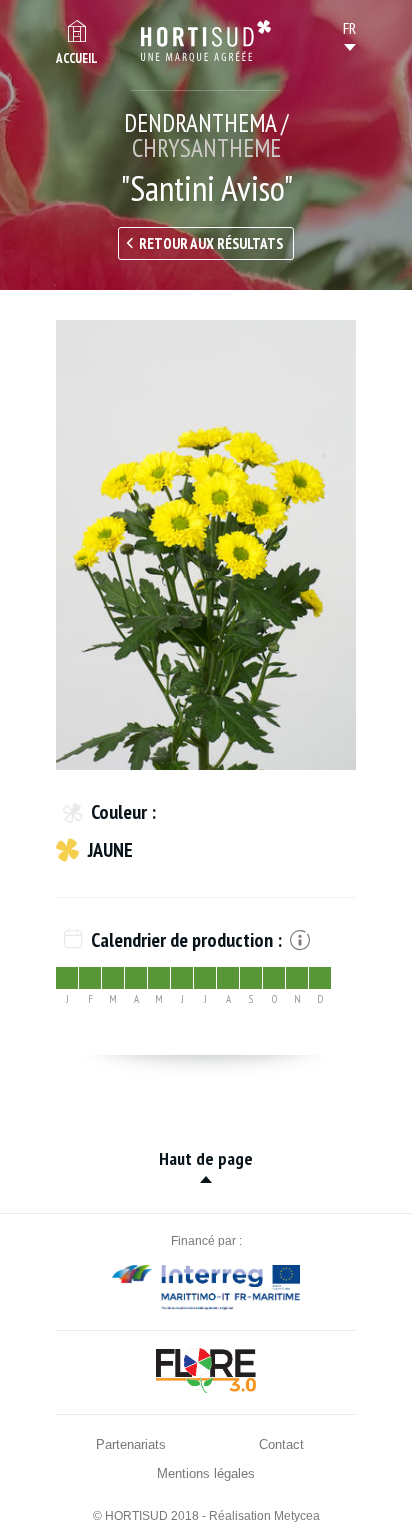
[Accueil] (206, 41)
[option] (206, 545)
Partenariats (131, 1444)
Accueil (77, 58)
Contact (281, 1444)
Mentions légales (206, 1473)
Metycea (297, 1516)
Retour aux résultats (211, 243)
